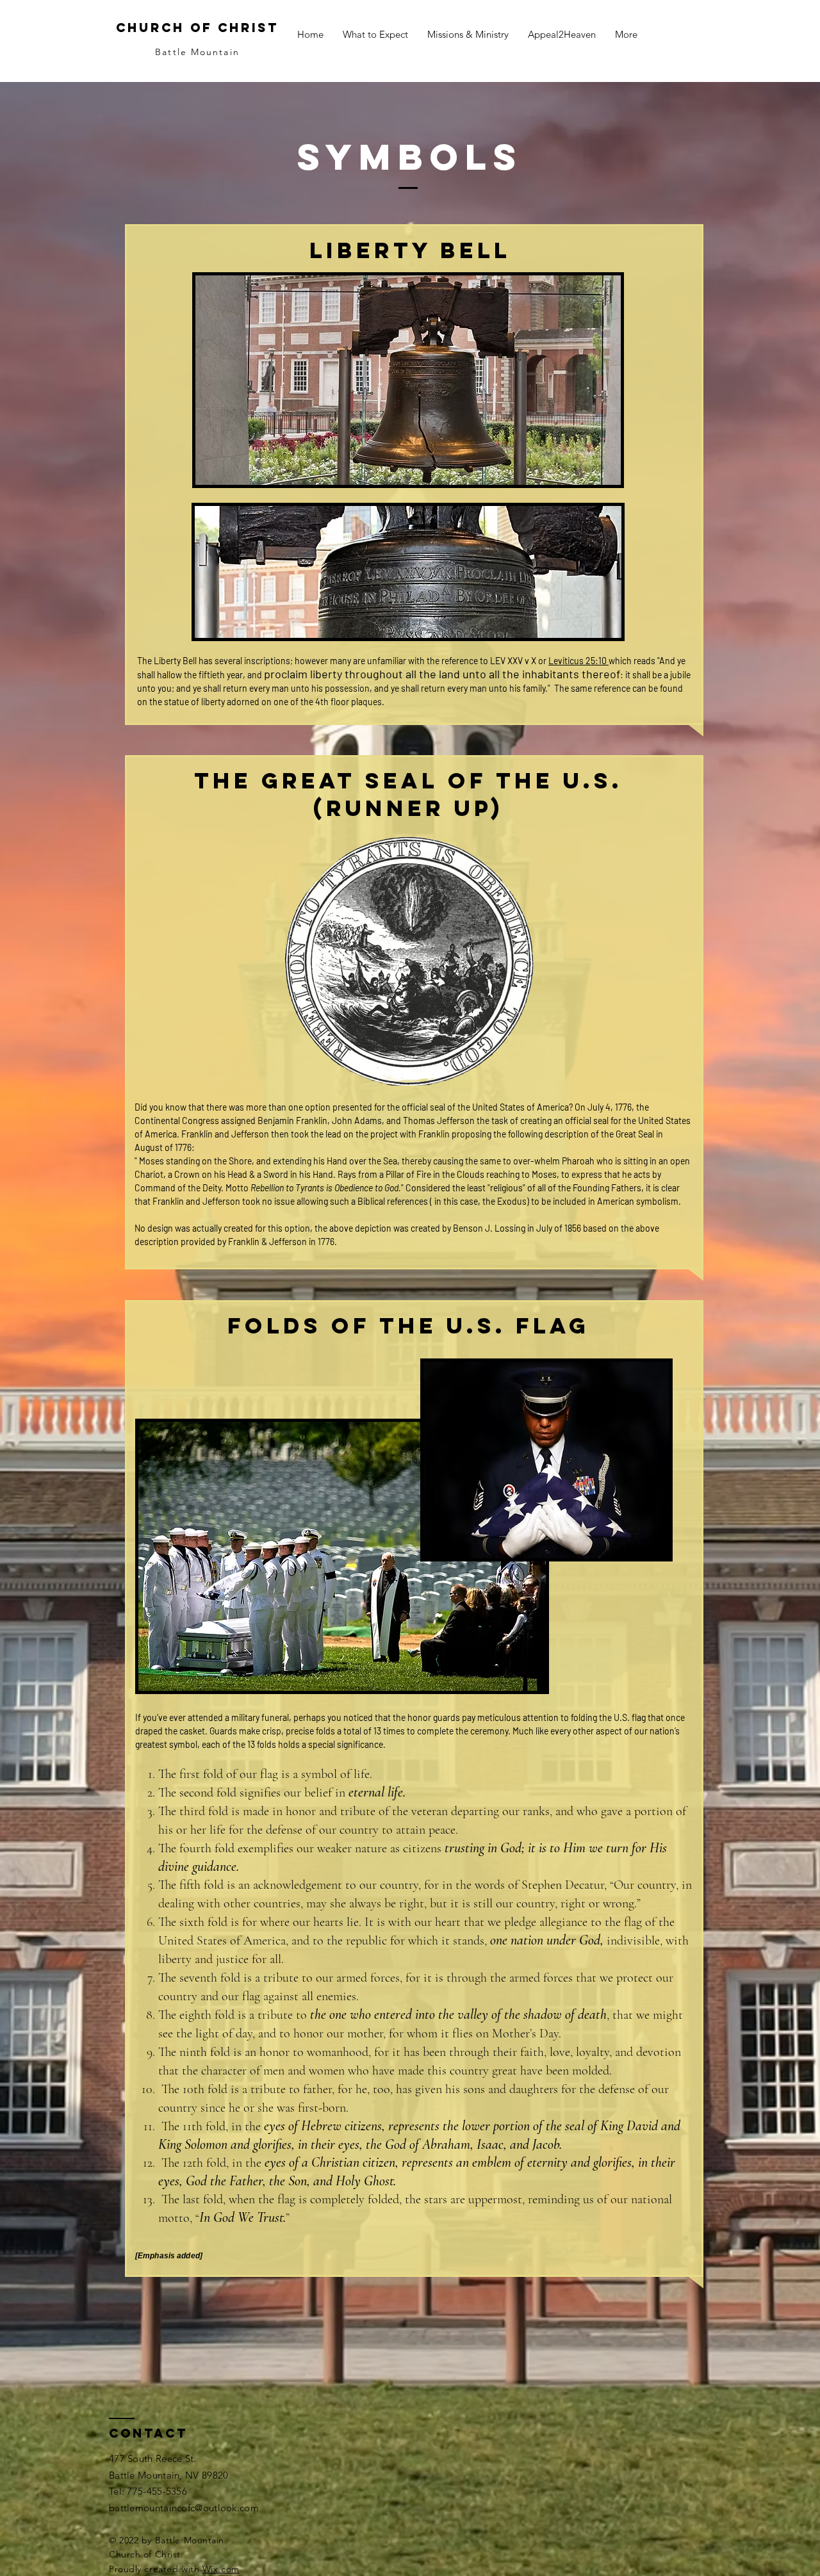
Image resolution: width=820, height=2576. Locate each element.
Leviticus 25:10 (578, 661)
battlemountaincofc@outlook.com (184, 2508)
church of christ (197, 28)
